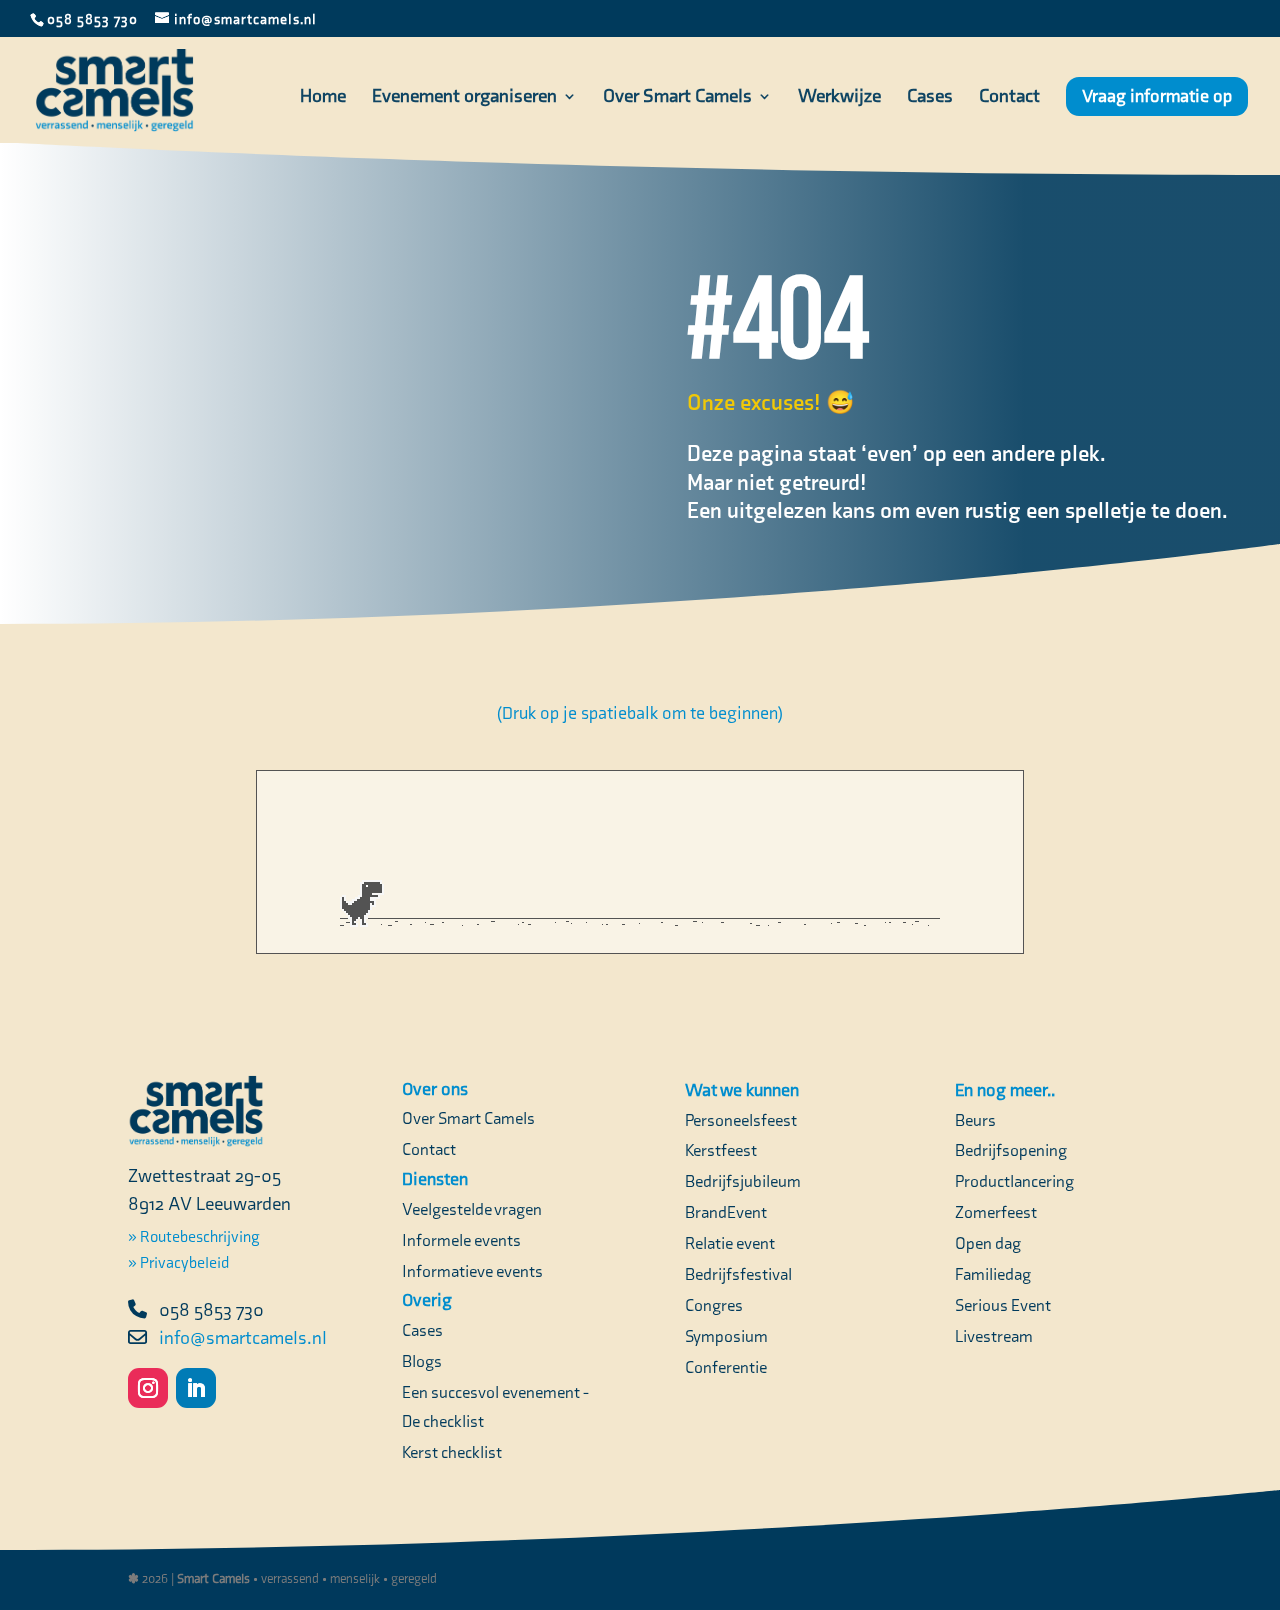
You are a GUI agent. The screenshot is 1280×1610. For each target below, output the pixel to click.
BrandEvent (726, 1212)
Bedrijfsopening (1011, 1150)
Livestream (994, 1336)
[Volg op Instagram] (148, 1388)
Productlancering (1014, 1181)
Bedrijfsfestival (738, 1274)
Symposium (726, 1336)
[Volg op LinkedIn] (196, 1388)
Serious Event (1003, 1305)
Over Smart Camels (677, 98)
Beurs (975, 1120)
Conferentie (726, 1367)
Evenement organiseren (464, 98)
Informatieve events (472, 1271)
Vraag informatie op (1157, 96)
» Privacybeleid (178, 1262)
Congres (714, 1305)
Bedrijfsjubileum (743, 1181)
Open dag (988, 1243)
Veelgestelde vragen (472, 1209)
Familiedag (993, 1274)
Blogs (422, 1361)
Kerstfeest (721, 1150)
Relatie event (730, 1243)
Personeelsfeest (741, 1120)
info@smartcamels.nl (243, 1337)
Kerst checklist (452, 1452)
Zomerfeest (996, 1212)
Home (323, 98)
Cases (930, 98)
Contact (1009, 98)
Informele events (461, 1240)
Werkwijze (839, 98)
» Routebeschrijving (194, 1236)
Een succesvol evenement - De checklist (495, 1406)
